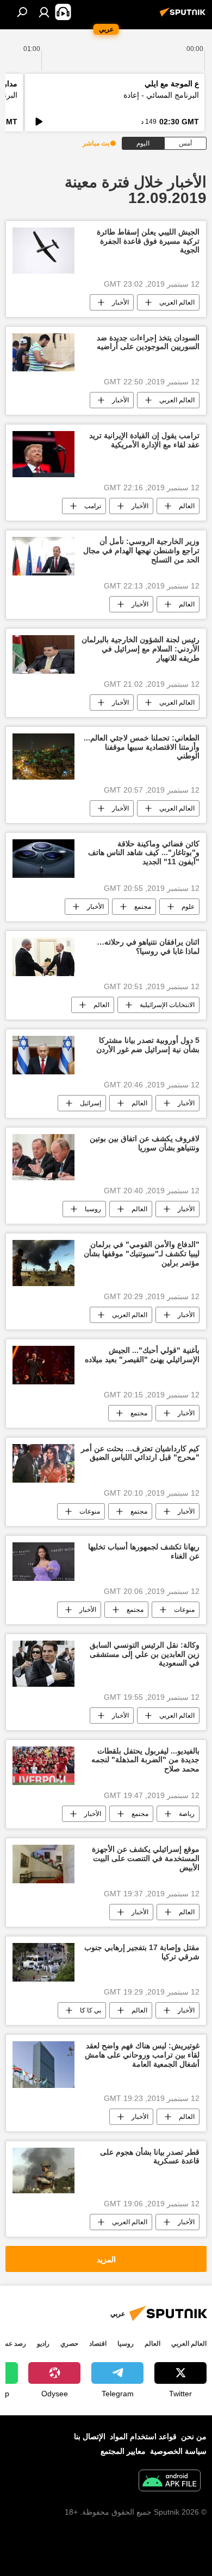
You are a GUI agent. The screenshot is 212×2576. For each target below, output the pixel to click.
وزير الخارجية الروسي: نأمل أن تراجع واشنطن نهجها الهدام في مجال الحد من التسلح (141, 550)
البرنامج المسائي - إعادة (161, 95)
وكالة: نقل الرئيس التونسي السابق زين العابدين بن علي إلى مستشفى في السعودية (145, 1654)
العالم (187, 506)
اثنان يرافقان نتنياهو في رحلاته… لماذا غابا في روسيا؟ (148, 947)
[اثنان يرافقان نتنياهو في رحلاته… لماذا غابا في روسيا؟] (43, 957)
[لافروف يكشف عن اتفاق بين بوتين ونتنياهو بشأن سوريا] (43, 1157)
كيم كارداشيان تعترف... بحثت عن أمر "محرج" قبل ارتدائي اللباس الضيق (140, 1453)
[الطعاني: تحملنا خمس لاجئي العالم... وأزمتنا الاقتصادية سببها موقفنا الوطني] (43, 757)
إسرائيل (91, 1103)
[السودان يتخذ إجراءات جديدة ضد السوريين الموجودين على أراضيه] (43, 353)
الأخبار (120, 302)
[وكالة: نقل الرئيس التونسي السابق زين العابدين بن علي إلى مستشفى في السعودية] (43, 1664)
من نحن (194, 2436)
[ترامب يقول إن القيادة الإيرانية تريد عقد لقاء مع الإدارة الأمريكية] (43, 454)
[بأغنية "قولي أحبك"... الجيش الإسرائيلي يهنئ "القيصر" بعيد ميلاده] (43, 1365)
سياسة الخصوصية (178, 2451)
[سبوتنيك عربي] (184, 16)
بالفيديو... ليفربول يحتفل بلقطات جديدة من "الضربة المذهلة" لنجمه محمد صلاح (145, 1760)
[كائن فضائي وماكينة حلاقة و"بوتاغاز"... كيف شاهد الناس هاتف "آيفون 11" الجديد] (43, 859)
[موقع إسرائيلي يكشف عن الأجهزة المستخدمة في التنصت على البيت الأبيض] (43, 1864)
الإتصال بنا (90, 2436)
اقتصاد (98, 2344)
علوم (188, 907)
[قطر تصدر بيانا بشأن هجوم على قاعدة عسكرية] (43, 2171)
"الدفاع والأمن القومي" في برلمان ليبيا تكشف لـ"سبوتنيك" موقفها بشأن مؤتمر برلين (142, 1254)
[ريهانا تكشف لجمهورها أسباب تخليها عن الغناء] (43, 1562)
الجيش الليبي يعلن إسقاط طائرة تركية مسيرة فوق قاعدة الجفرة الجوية (148, 241)
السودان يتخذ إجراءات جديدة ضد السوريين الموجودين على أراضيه (148, 342)
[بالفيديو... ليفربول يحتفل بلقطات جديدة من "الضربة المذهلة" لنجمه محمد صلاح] (43, 1766)
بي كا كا (91, 2010)
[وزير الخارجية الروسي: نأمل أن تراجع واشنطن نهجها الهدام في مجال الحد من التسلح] (43, 556)
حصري (69, 2344)
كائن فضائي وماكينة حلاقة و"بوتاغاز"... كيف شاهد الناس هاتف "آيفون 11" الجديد (144, 853)
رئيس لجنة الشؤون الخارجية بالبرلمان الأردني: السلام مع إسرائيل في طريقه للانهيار (141, 649)
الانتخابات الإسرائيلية (167, 1005)
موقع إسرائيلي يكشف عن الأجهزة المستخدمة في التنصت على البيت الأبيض (146, 1858)
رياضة (187, 1814)
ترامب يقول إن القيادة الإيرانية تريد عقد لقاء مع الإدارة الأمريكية (144, 440)
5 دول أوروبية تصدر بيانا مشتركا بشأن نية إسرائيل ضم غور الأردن (148, 1045)
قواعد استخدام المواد (143, 2436)
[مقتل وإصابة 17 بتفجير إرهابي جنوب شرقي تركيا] (43, 1962)
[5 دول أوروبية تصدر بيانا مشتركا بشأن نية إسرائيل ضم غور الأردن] (43, 1055)
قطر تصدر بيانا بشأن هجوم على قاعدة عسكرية (150, 2157)
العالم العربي (177, 302)
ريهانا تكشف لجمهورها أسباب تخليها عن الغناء (144, 1551)
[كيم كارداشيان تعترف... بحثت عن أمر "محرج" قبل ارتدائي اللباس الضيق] (43, 1463)
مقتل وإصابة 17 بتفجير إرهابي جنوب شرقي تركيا (142, 1952)
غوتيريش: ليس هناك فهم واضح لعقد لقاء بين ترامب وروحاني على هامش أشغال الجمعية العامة (142, 2055)
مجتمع (143, 907)
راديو (43, 2344)
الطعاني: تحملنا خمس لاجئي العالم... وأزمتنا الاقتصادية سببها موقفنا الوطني (142, 747)
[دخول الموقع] (44, 12)
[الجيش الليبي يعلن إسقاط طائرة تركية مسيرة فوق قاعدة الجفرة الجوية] (43, 251)
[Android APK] (170, 2482)
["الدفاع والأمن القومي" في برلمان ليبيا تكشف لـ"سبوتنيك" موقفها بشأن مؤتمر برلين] (43, 1263)
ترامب (93, 506)
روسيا (93, 1209)
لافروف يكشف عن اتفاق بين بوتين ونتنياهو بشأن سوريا (145, 1143)
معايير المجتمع (123, 2451)
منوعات (90, 1511)
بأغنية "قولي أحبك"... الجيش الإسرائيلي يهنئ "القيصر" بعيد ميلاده (142, 1355)
